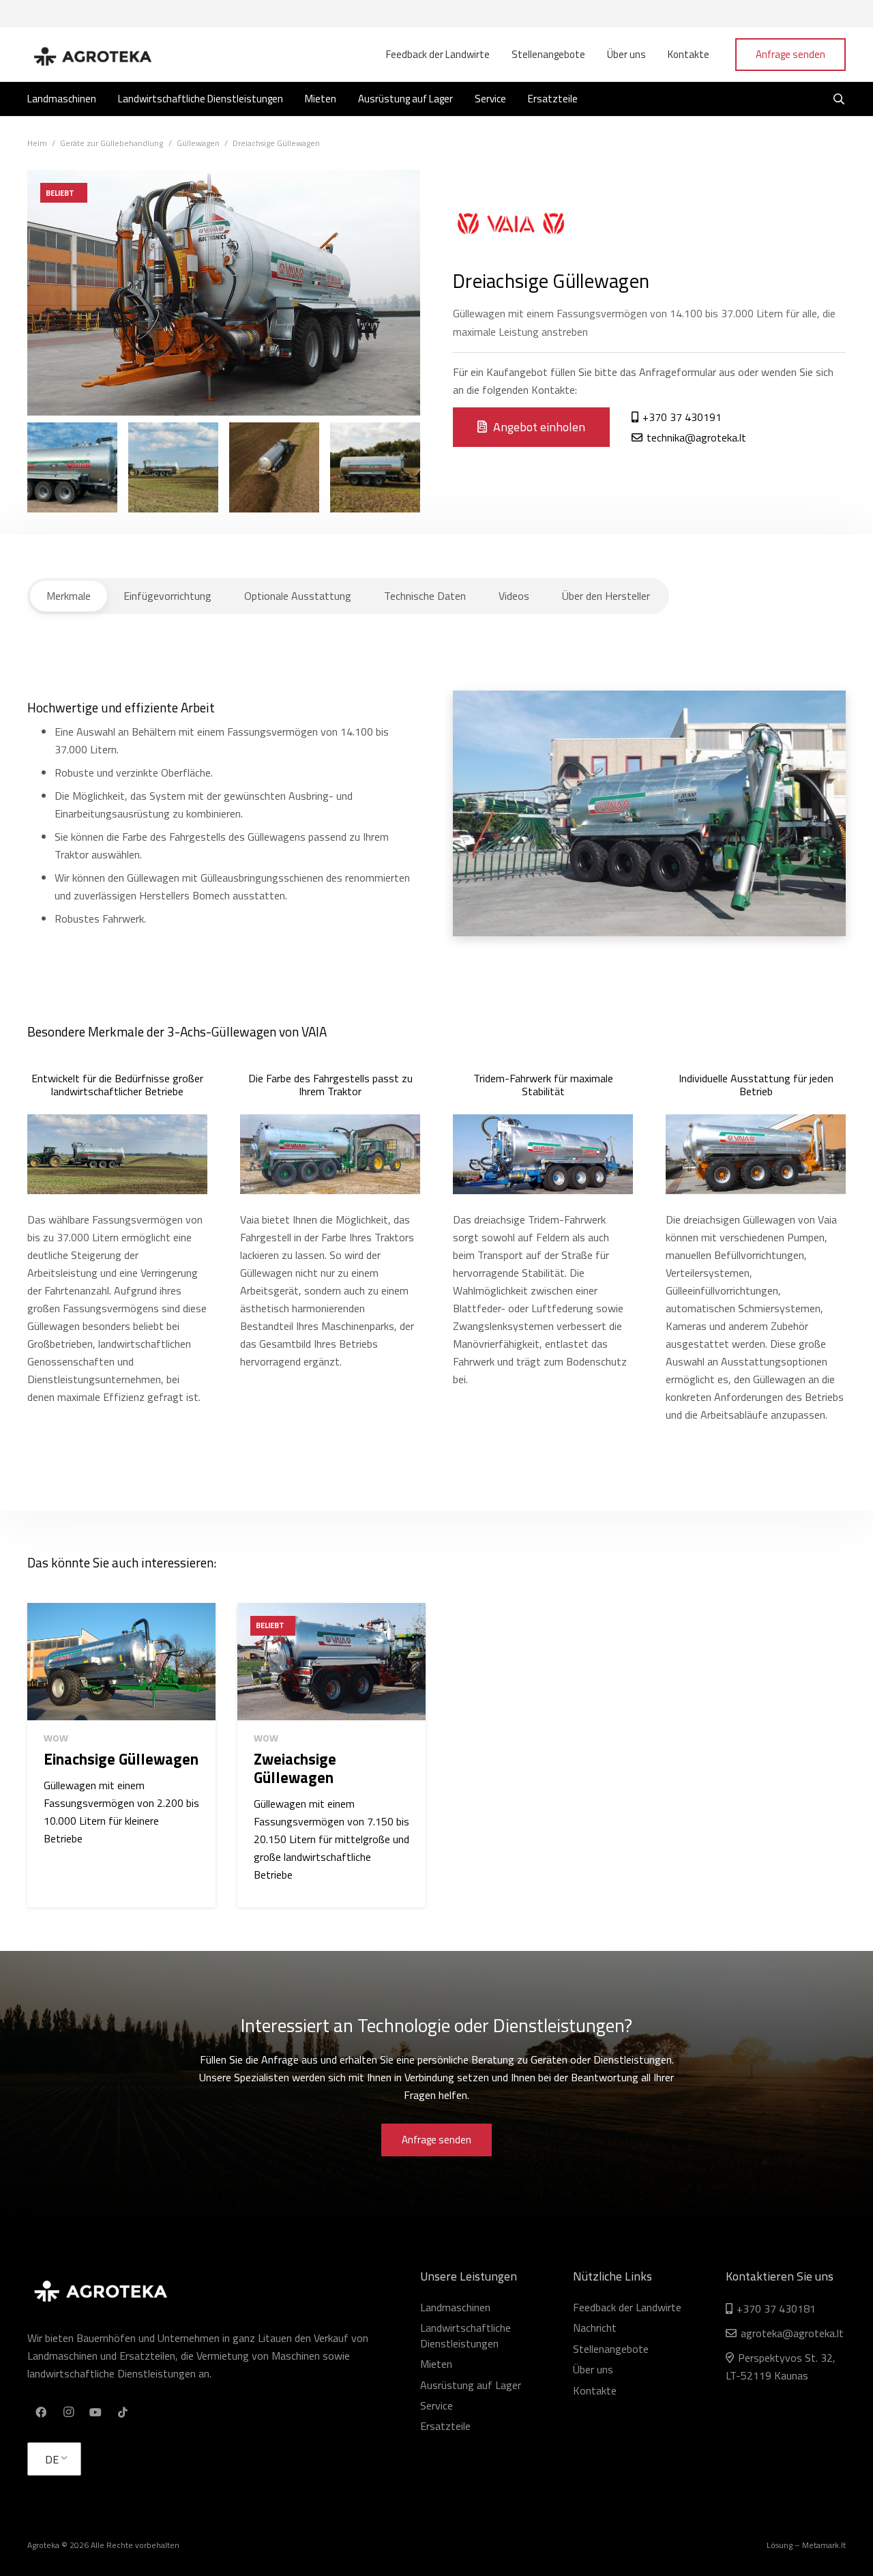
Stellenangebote (611, 2349)
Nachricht (595, 2328)
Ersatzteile (445, 2426)
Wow (56, 1738)
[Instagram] (68, 2412)
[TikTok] (123, 2412)
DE (52, 2459)
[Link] (92, 55)
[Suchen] (839, 99)
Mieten (436, 2364)
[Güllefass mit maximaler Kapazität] (375, 467)
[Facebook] (41, 2412)
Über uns (593, 2369)
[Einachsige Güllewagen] (121, 1662)
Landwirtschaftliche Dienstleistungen (465, 2335)
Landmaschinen (455, 2307)
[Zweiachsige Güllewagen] (331, 1662)
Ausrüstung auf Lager (471, 2385)
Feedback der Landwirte (627, 2307)
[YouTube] (95, 2412)
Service (436, 2405)
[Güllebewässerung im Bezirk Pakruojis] (274, 467)
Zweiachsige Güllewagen (295, 1768)
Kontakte (595, 2390)
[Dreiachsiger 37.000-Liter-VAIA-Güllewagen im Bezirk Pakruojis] (72, 467)
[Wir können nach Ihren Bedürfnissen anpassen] (173, 467)
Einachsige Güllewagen (121, 1759)
